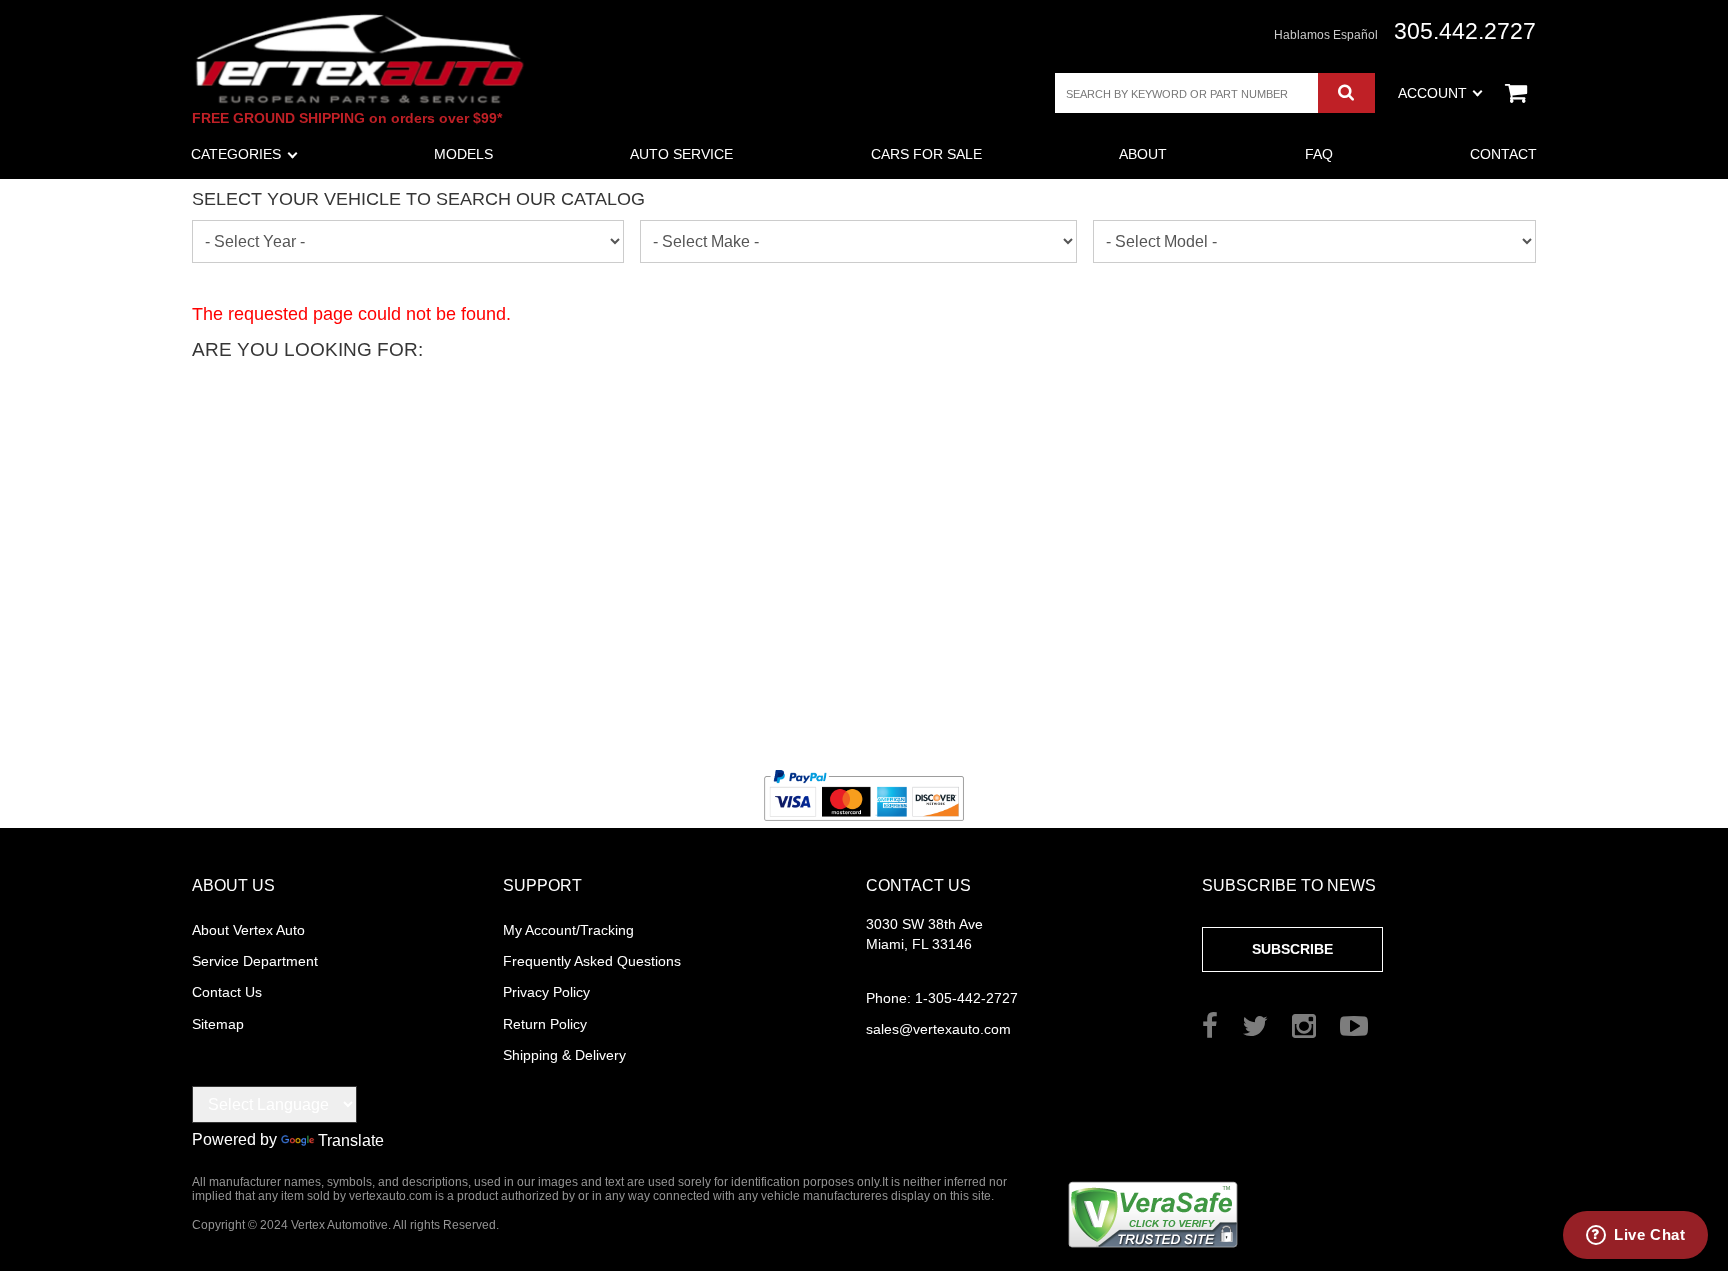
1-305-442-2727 (942, 998)
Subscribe (1292, 949)
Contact (1503, 154)
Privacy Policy (546, 992)
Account (1432, 93)
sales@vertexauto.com (938, 1029)
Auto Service (681, 154)
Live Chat (1649, 1234)
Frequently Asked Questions (592, 961)
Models (463, 154)
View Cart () (1516, 93)
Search (1346, 93)
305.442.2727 (1465, 31)
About (1143, 154)
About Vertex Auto (248, 930)
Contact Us (227, 992)
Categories (236, 154)
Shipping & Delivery (564, 1055)
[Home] (360, 58)
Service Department (255, 961)
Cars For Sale (926, 154)
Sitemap (218, 1024)
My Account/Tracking (568, 930)
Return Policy (545, 1024)
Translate (351, 1140)
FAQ (1319, 154)
